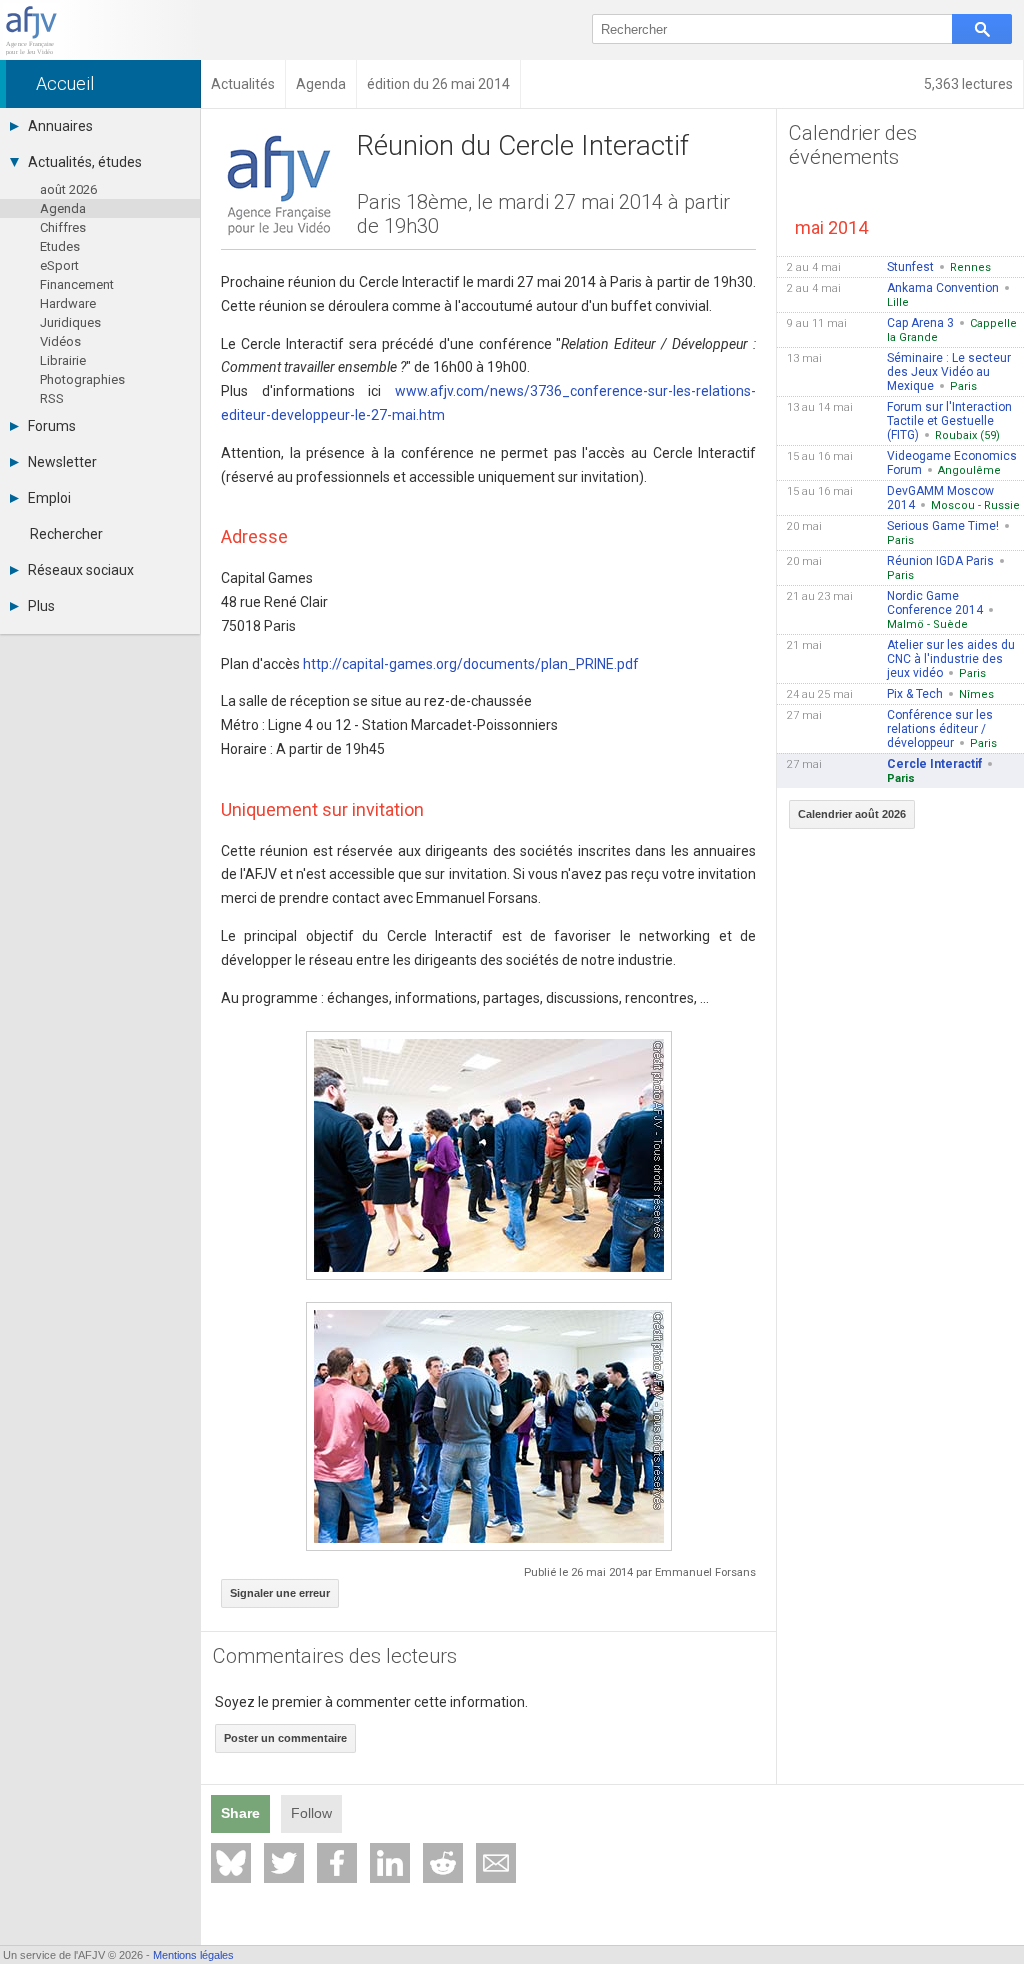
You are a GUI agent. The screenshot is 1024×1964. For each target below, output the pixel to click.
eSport (59, 265)
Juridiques (70, 322)
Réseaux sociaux (81, 570)
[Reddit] (443, 1863)
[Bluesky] (231, 1863)
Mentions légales (193, 1955)
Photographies (82, 379)
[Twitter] (284, 1863)
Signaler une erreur (280, 1593)
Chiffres (63, 227)
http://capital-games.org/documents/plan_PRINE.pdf (471, 664)
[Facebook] (337, 1863)
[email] (496, 1863)
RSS (52, 398)
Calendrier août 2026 (852, 814)
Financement (77, 284)
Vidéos (60, 341)
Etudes (60, 246)
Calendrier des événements (853, 145)
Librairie (63, 360)
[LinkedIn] (390, 1863)
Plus (41, 606)
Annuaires (60, 126)
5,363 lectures (968, 84)
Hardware (68, 303)
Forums (52, 426)
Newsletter (62, 462)
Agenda (63, 208)
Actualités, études (85, 162)
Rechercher (66, 534)
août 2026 (68, 189)
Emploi (49, 498)
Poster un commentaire (285, 1738)
